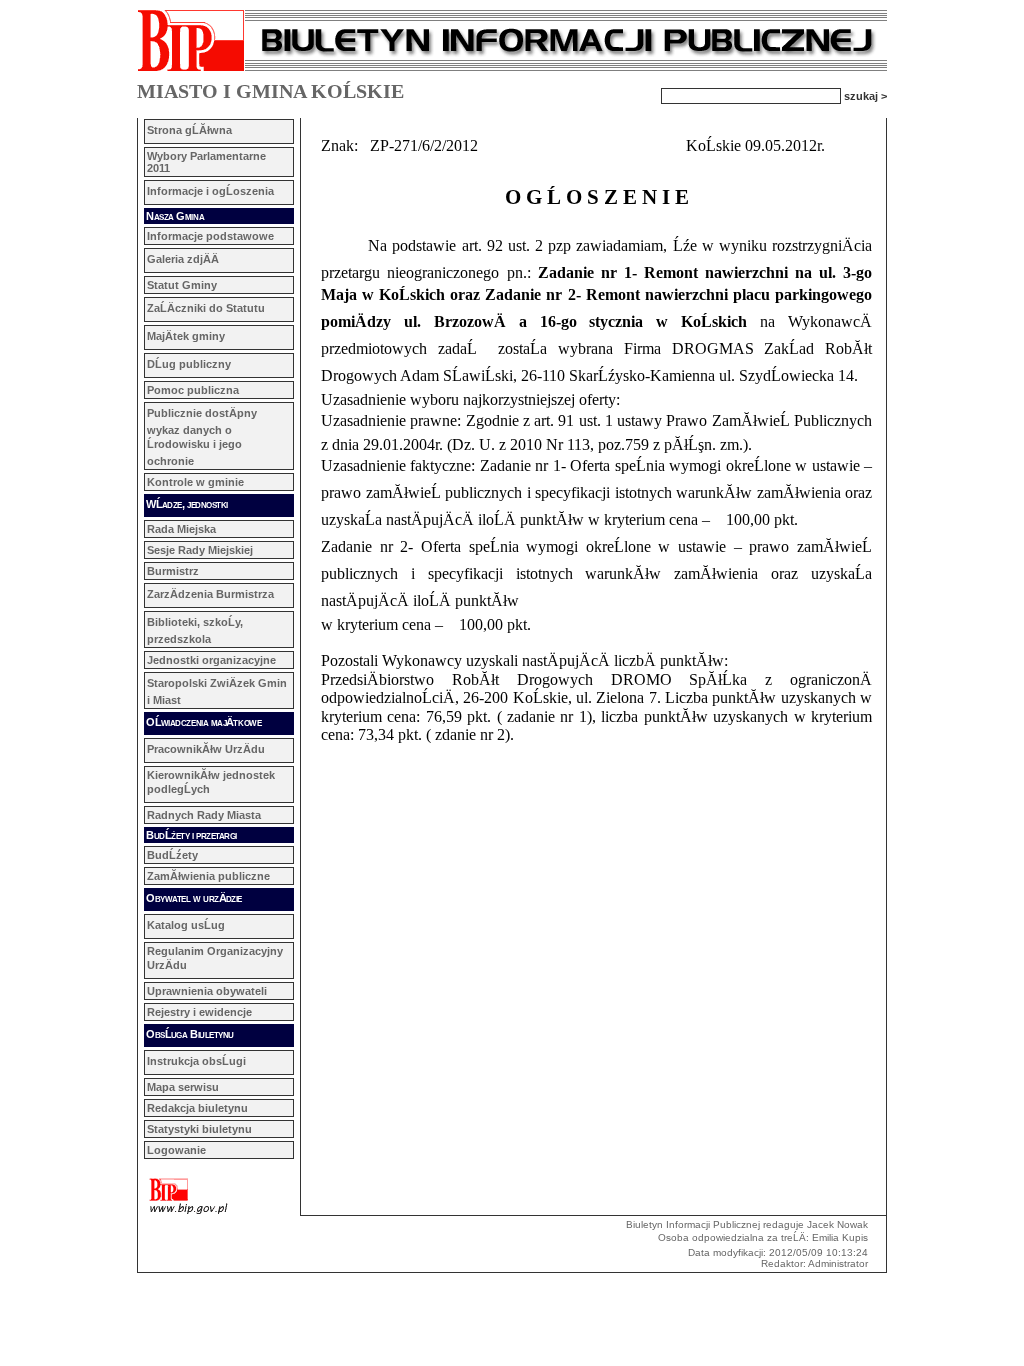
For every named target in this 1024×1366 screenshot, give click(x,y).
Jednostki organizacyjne (211, 660)
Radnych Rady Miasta (204, 815)
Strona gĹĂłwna (189, 130)
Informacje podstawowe (210, 236)
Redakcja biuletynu (197, 1108)
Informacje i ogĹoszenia (210, 191)
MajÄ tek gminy (186, 336)
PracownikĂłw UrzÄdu (206, 749)
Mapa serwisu (183, 1087)
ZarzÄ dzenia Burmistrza (210, 594)
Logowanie (176, 1150)
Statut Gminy (182, 285)
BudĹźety (172, 855)
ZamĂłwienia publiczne (208, 876)
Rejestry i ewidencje (199, 1012)
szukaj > (865, 95)
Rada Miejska (181, 529)
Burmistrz (173, 571)
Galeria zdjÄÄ (183, 259)
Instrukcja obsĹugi (196, 1061)
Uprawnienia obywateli (207, 991)
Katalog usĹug (186, 925)
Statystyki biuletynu (199, 1129)
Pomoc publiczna (193, 390)
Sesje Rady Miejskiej (200, 550)
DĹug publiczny (189, 364)
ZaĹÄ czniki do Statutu (206, 308)
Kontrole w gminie (195, 482)
